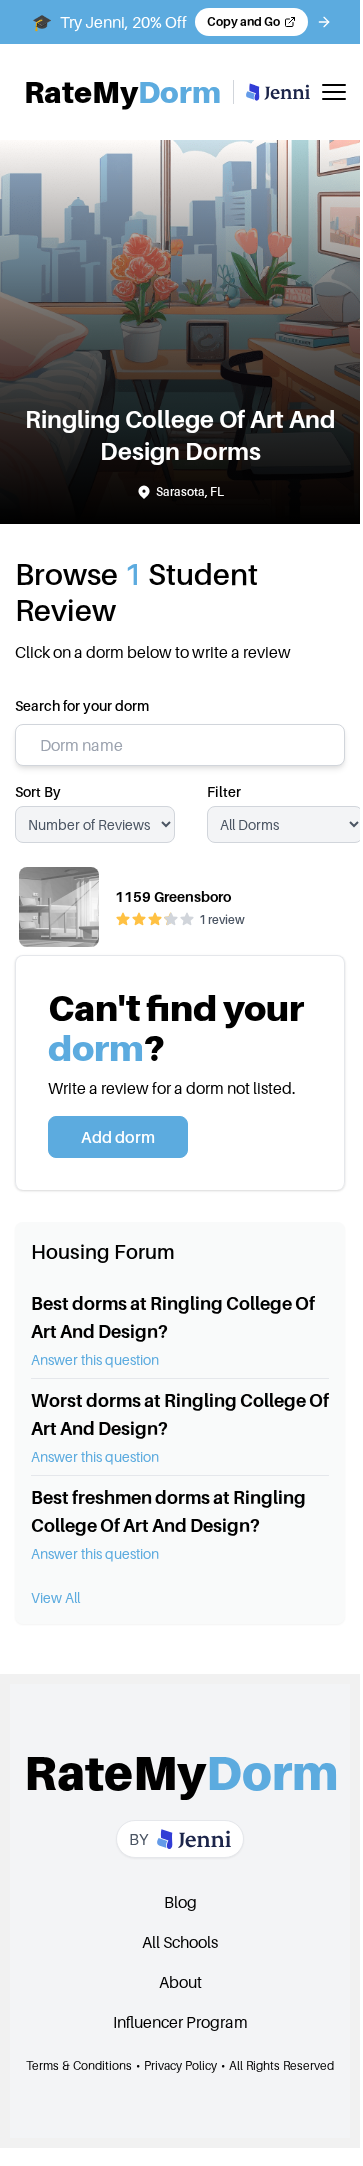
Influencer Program (180, 2022)
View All (55, 1597)
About (180, 1982)
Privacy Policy (180, 2065)
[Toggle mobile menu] (334, 92)
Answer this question (95, 1359)
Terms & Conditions (79, 2065)
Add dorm (118, 1137)
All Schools (180, 1942)
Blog (180, 1902)
